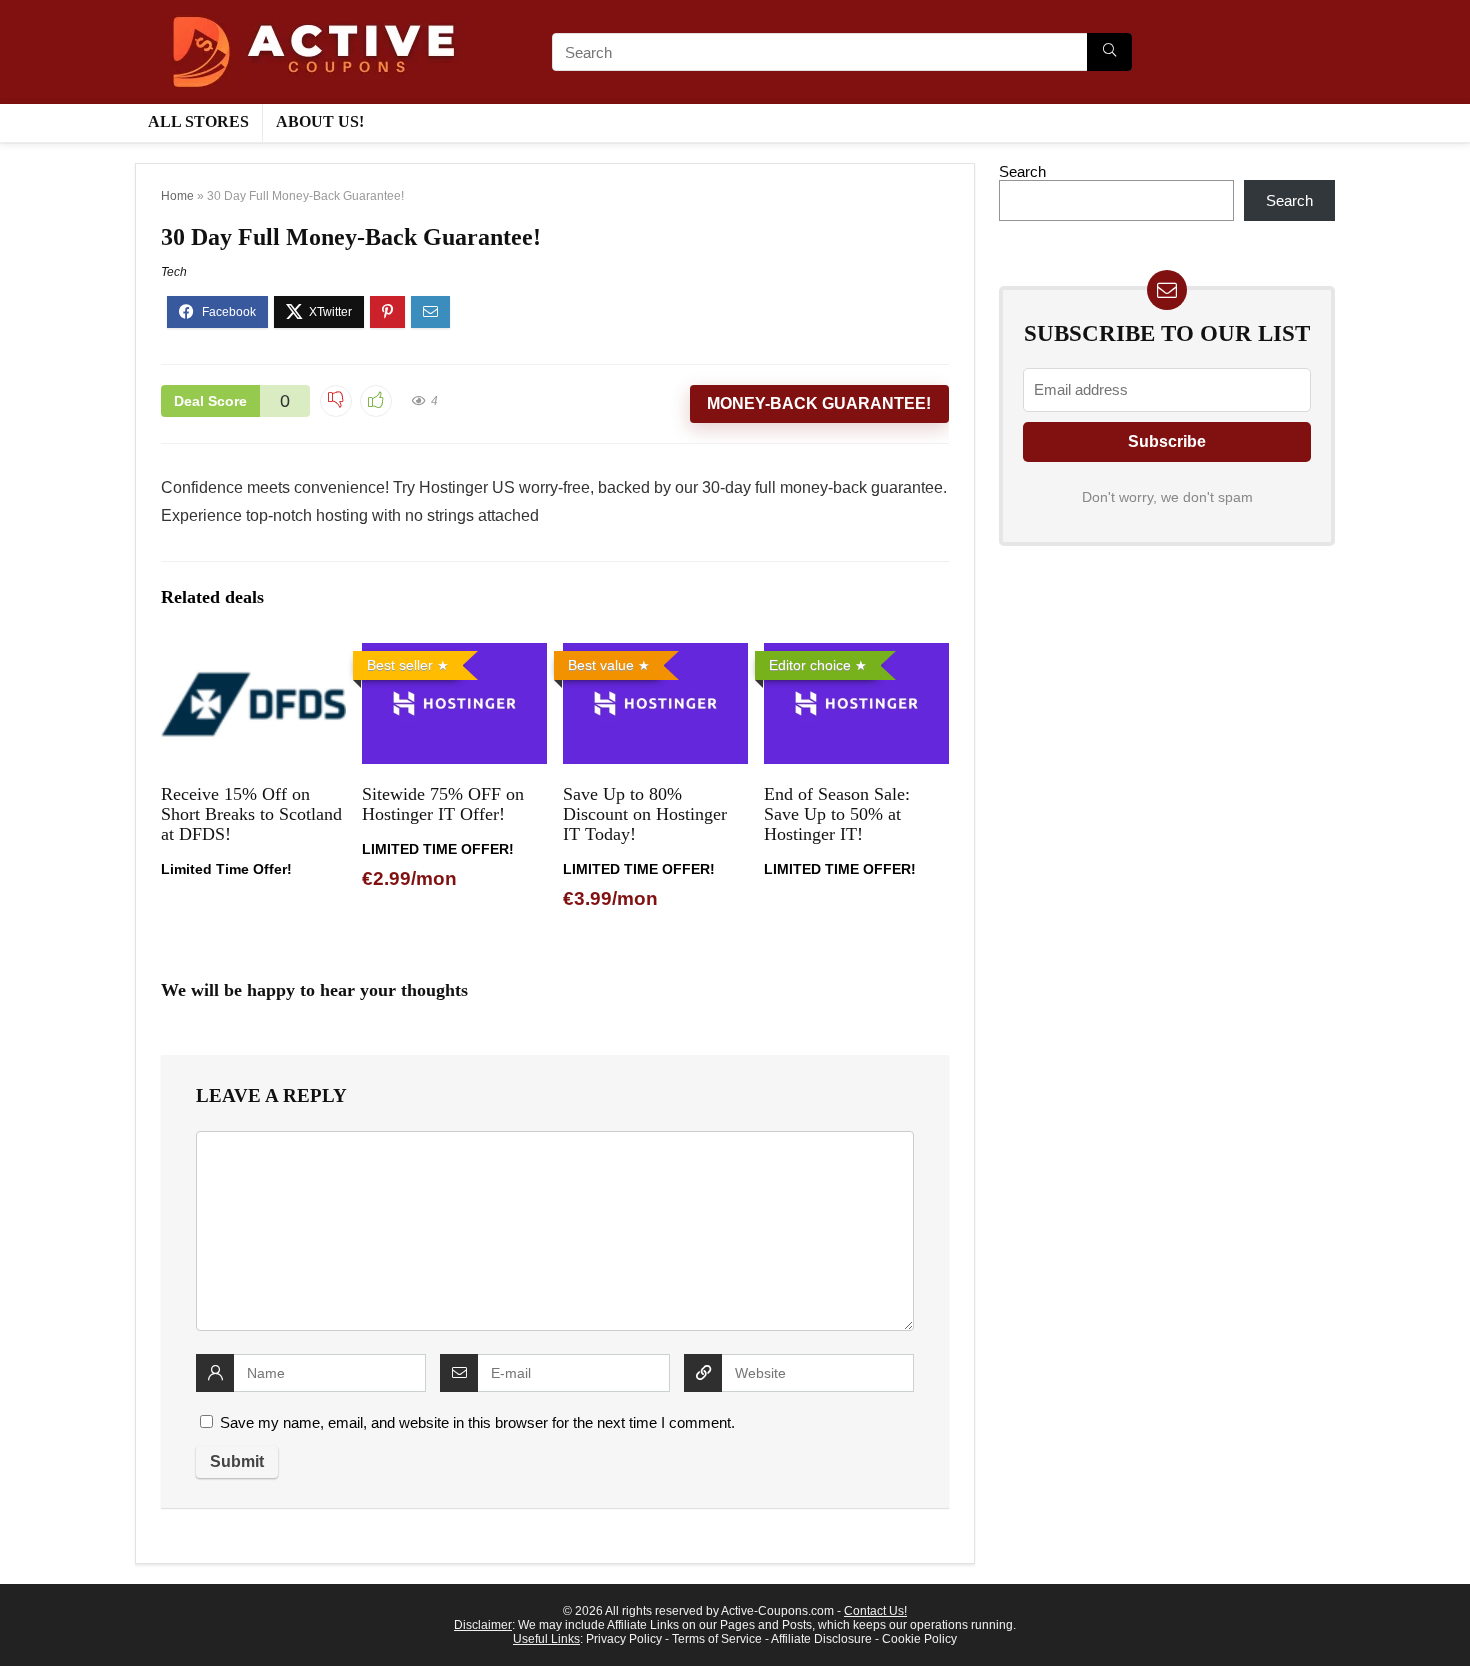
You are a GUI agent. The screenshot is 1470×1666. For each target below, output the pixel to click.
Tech (174, 272)
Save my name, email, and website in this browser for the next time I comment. (477, 1422)
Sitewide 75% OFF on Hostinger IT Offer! (443, 804)
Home (177, 196)
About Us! (320, 121)
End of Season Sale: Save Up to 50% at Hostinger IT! (837, 814)
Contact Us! (875, 1611)
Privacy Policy (624, 1639)
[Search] (1109, 52)
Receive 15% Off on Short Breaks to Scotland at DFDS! (251, 814)
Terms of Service (717, 1639)
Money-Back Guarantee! (819, 403)
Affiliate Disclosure (821, 1639)
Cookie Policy (919, 1639)
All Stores (198, 121)
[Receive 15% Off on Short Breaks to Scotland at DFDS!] (253, 656)
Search (1022, 171)
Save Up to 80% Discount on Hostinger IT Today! (645, 814)
